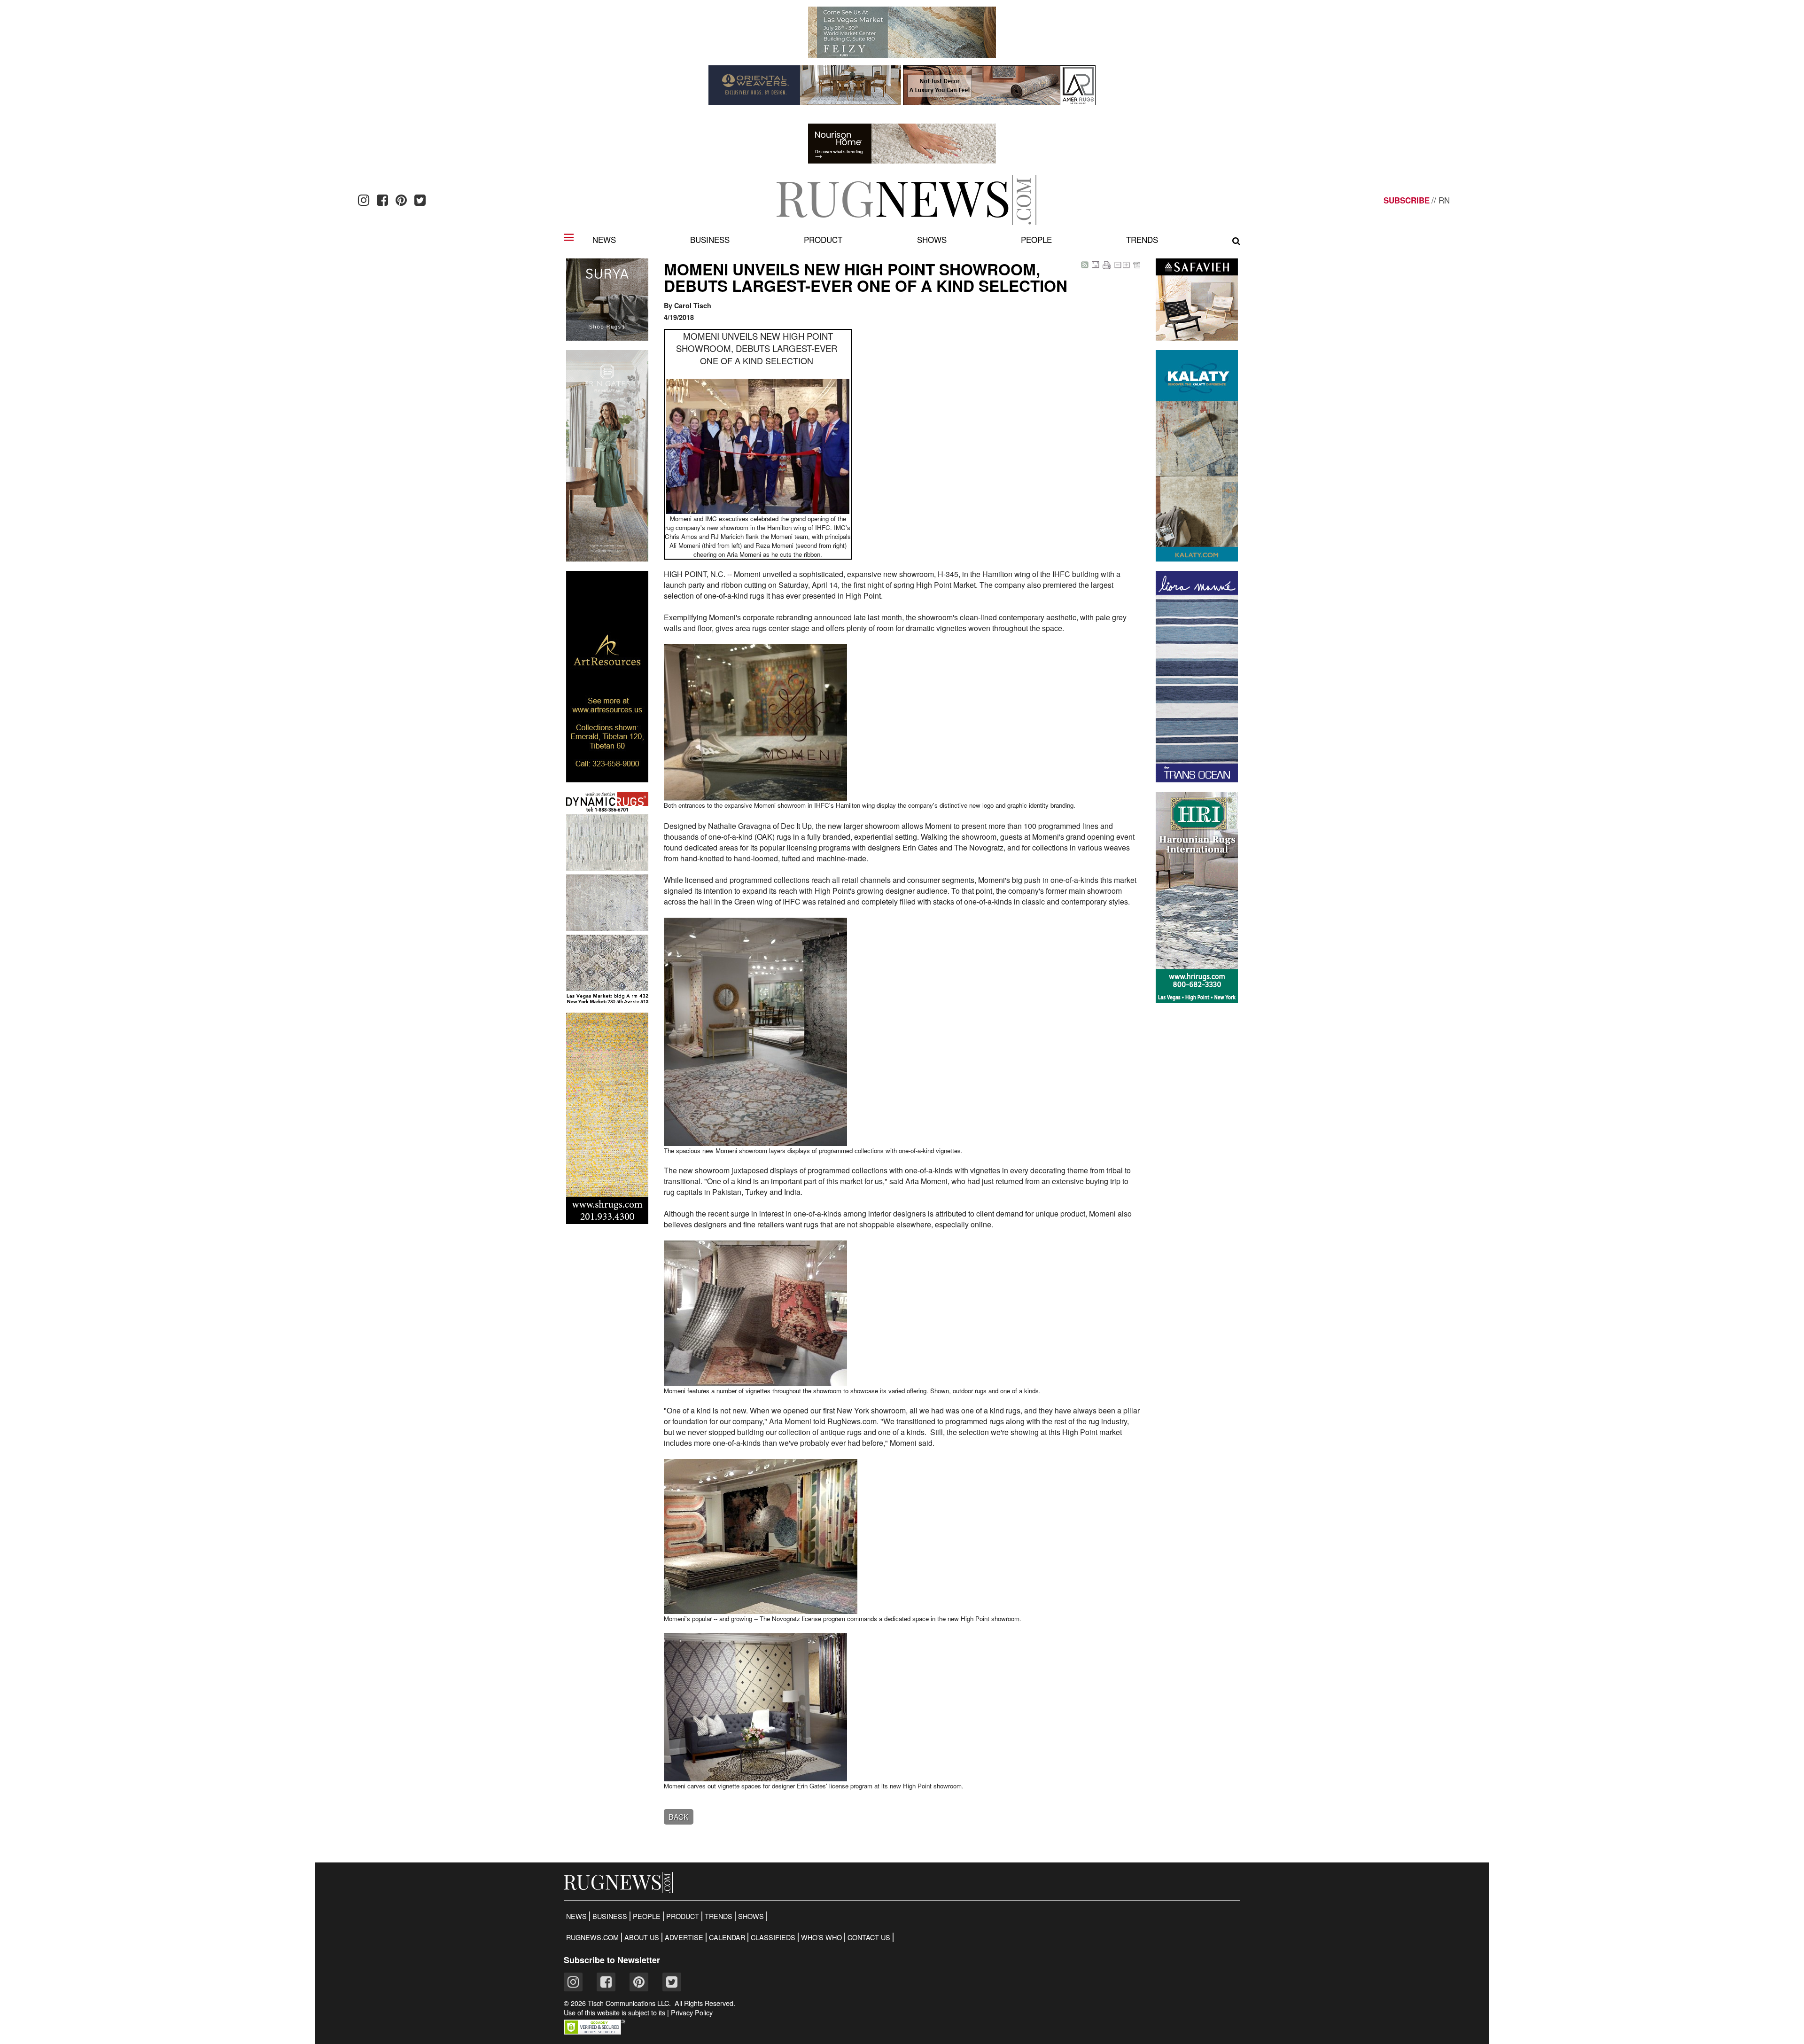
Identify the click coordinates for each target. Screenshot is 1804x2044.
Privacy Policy (692, 2013)
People (1036, 239)
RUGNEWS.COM (592, 1937)
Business (710, 239)
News (604, 239)
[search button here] (1236, 241)
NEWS (576, 1916)
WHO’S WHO (821, 1937)
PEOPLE (647, 1916)
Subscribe (1407, 200)
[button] (595, 2032)
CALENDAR (727, 1937)
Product (823, 239)
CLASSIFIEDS (773, 1937)
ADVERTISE (684, 1937)
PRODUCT (683, 1916)
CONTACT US (869, 1937)
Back (679, 1817)
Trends (1142, 239)
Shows (932, 239)
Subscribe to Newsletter (612, 1960)
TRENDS (719, 1916)
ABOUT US (642, 1937)
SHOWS (751, 1916)
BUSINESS (610, 1916)
